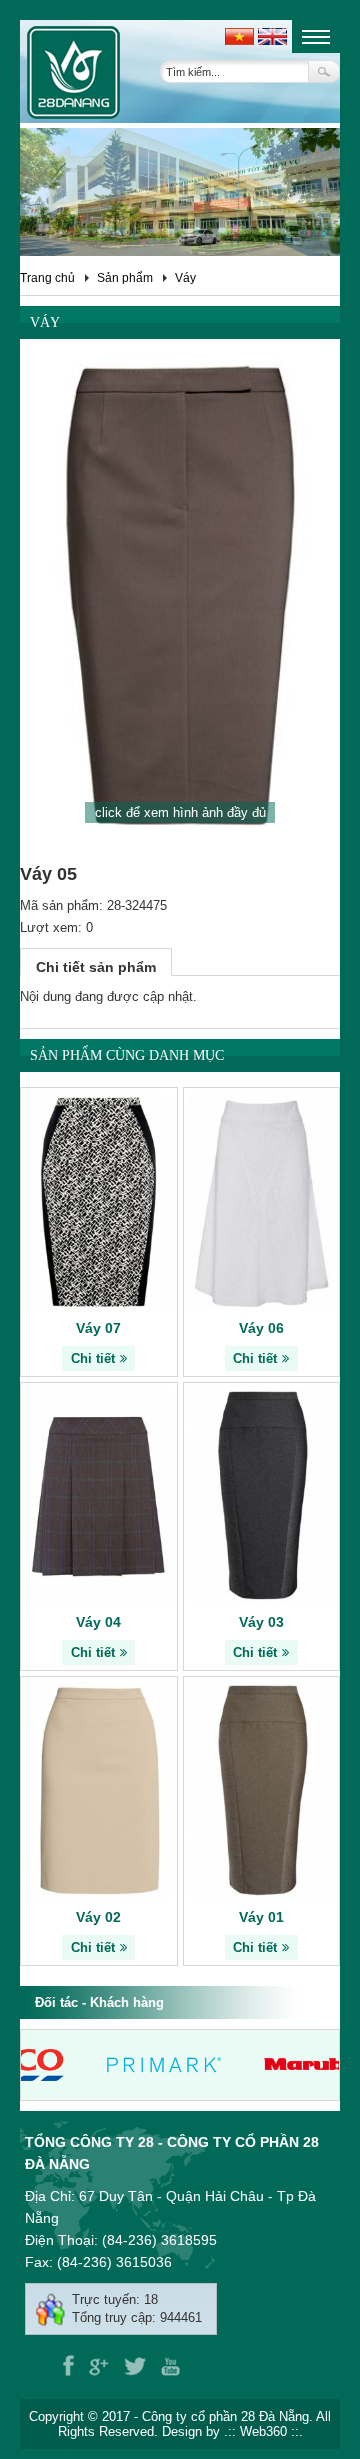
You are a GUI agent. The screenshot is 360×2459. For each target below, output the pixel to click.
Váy (185, 278)
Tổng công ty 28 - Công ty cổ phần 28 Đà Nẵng (172, 2153)
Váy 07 (98, 1328)
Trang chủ (47, 278)
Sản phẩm (125, 278)
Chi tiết (93, 1358)
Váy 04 (98, 1622)
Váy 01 (261, 1917)
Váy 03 (261, 1622)
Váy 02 (98, 1917)
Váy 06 (261, 1328)
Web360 (263, 2431)
